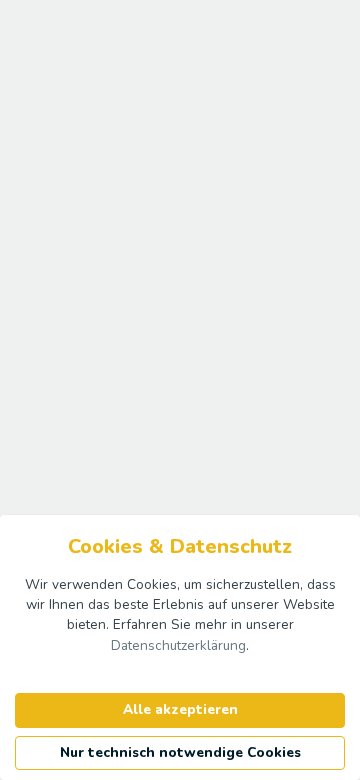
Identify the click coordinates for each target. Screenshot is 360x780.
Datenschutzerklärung (178, 645)
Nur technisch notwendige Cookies (180, 752)
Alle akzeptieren (180, 709)
